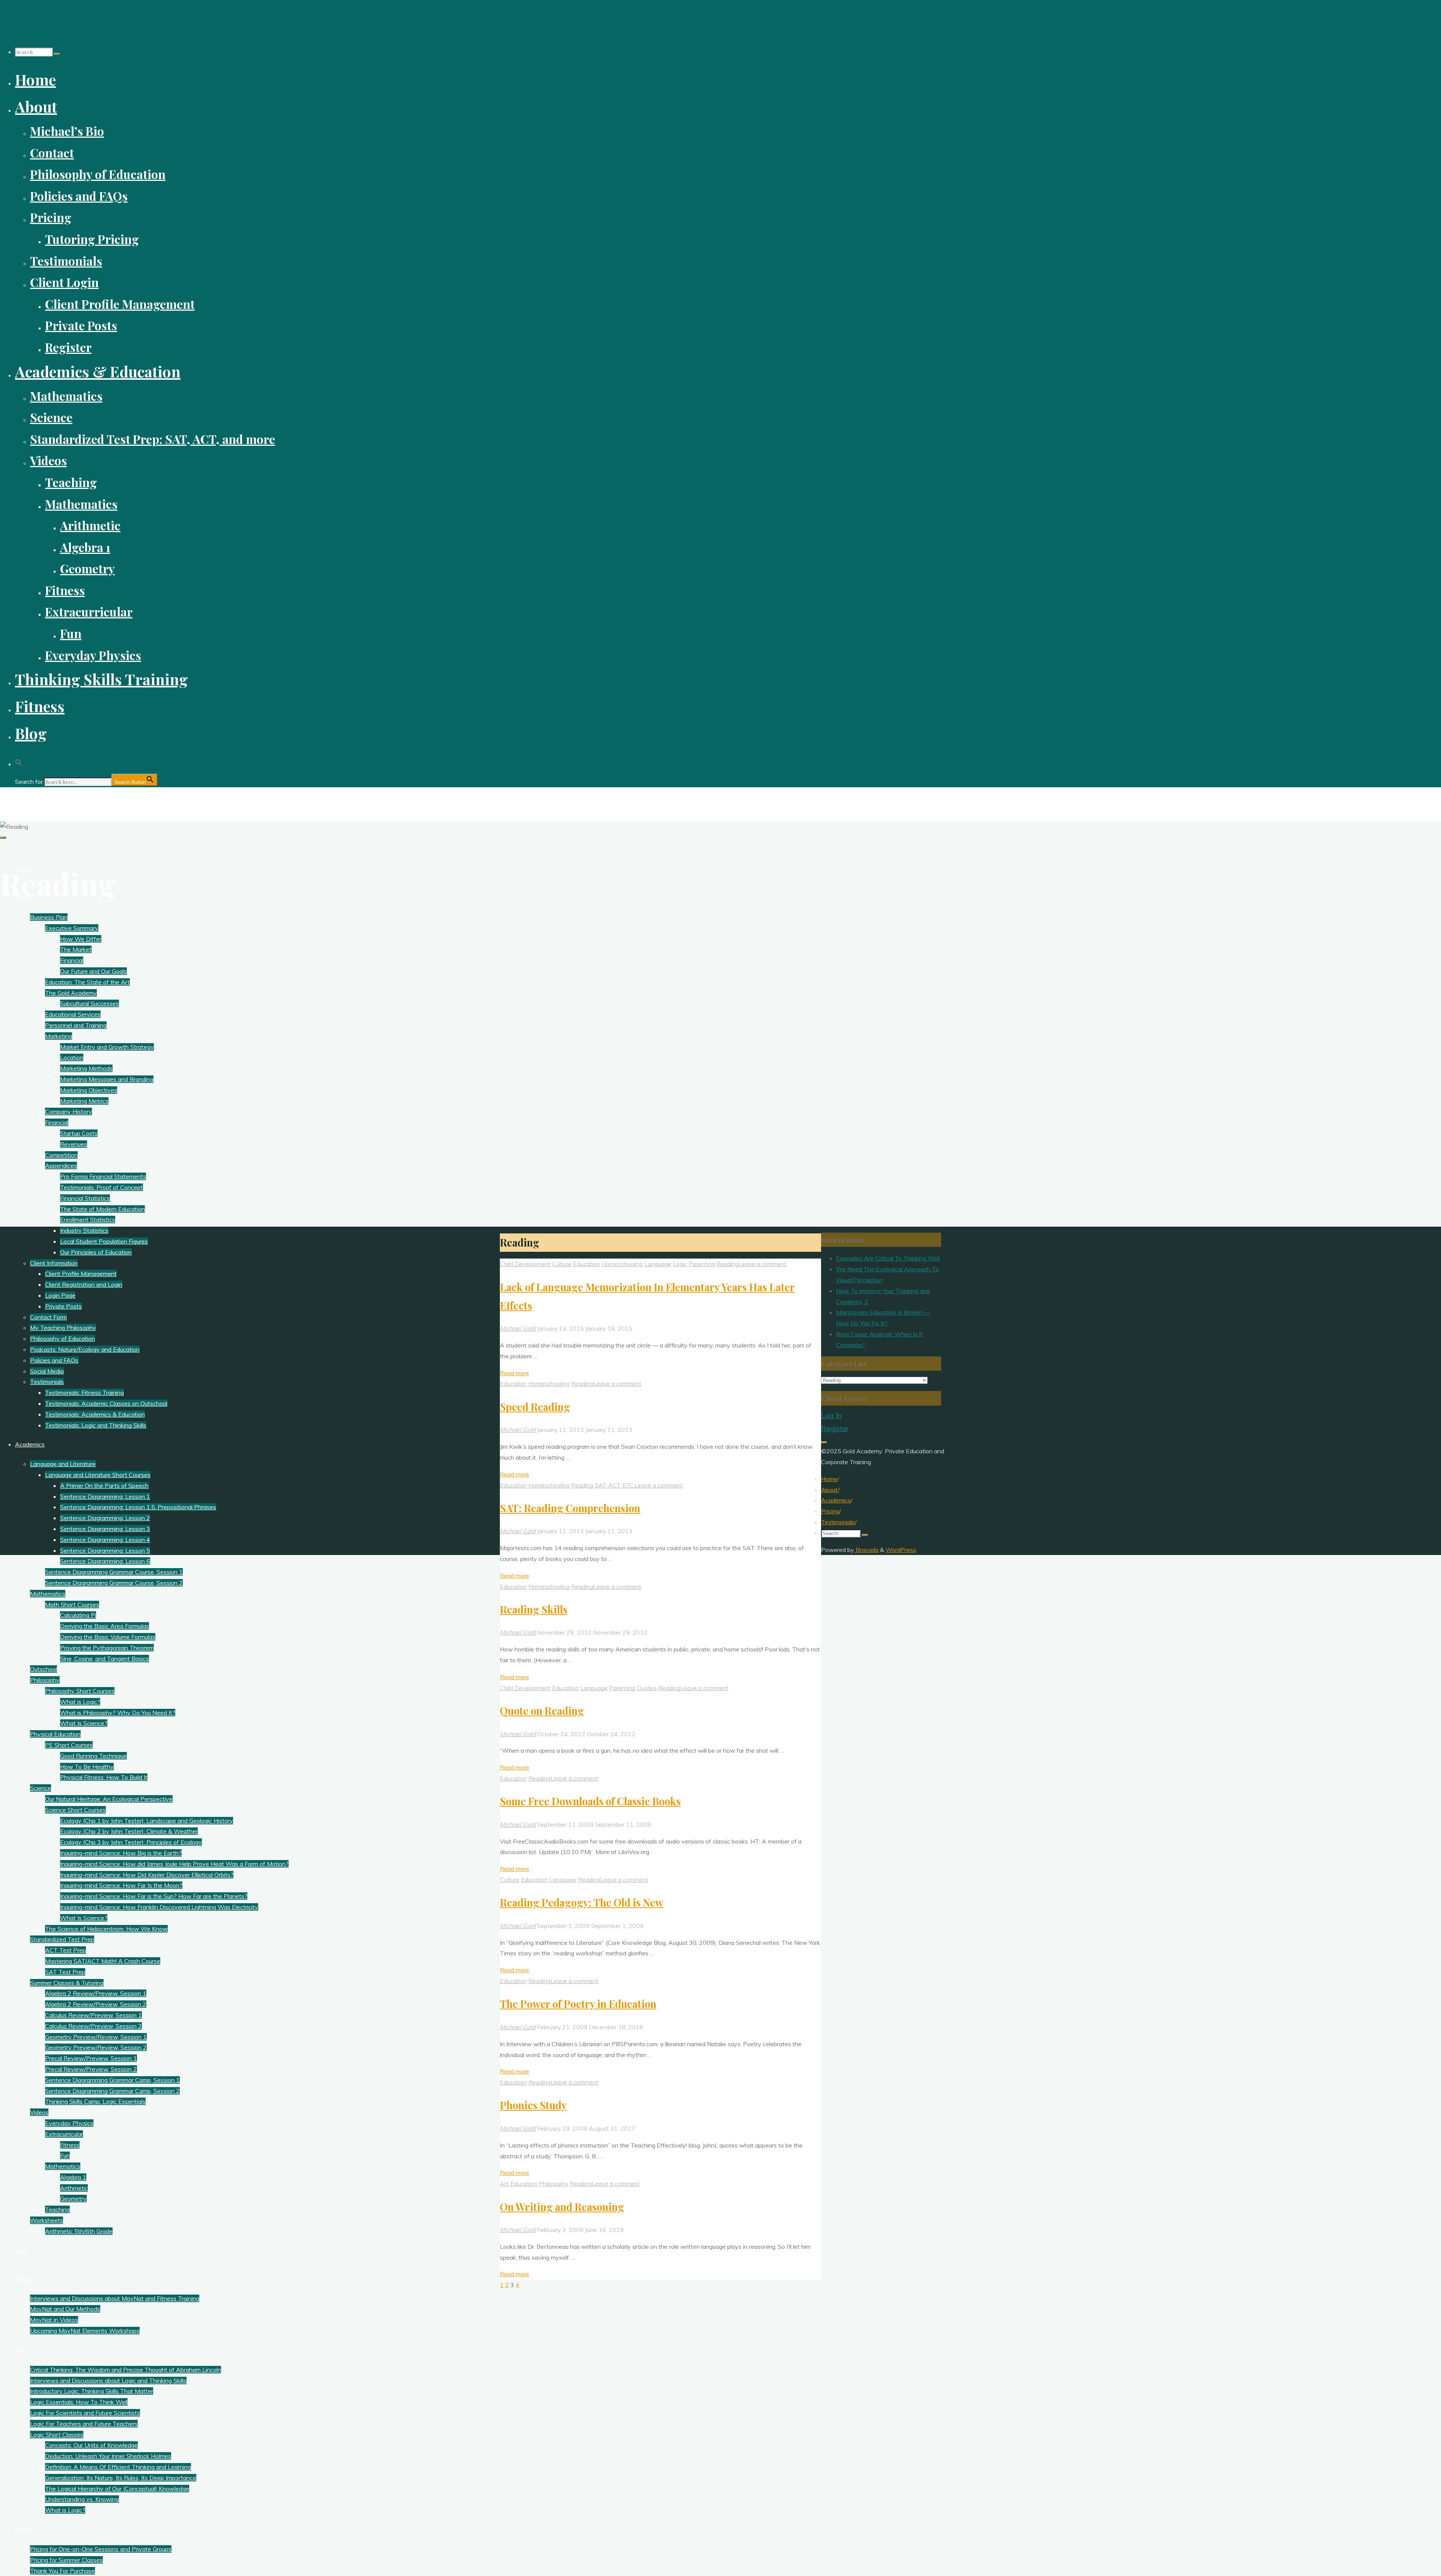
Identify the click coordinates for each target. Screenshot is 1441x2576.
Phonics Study (533, 2105)
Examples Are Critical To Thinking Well (888, 1258)
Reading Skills (534, 1609)
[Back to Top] (824, 1442)
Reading (727, 1264)
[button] (19, 760)
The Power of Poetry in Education (578, 2004)
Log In (831, 1415)
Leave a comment (763, 1264)
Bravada (866, 1550)
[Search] (57, 54)
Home (829, 1479)
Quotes (647, 1688)
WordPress (901, 1550)
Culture (562, 1264)
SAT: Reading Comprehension (570, 1508)
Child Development (525, 1264)
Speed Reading (535, 1407)
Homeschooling (622, 1264)
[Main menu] (3, 838)
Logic (680, 1264)
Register (835, 1429)
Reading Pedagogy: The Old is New (581, 1902)
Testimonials (838, 1522)
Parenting (702, 1264)
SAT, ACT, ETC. (615, 1485)
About (830, 1490)
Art (504, 2184)
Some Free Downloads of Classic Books (590, 1801)
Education (587, 1264)
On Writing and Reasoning (562, 2207)
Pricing (830, 1511)
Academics (836, 1500)
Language (658, 1264)
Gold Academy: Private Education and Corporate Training (108, 800)
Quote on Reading (542, 1711)
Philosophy (554, 2184)
